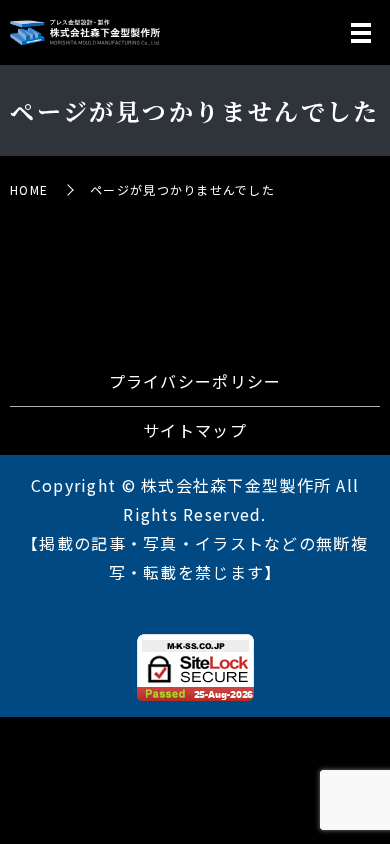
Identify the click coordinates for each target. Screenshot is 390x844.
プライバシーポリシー (195, 381)
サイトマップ (195, 430)
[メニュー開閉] (361, 33)
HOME (29, 189)
